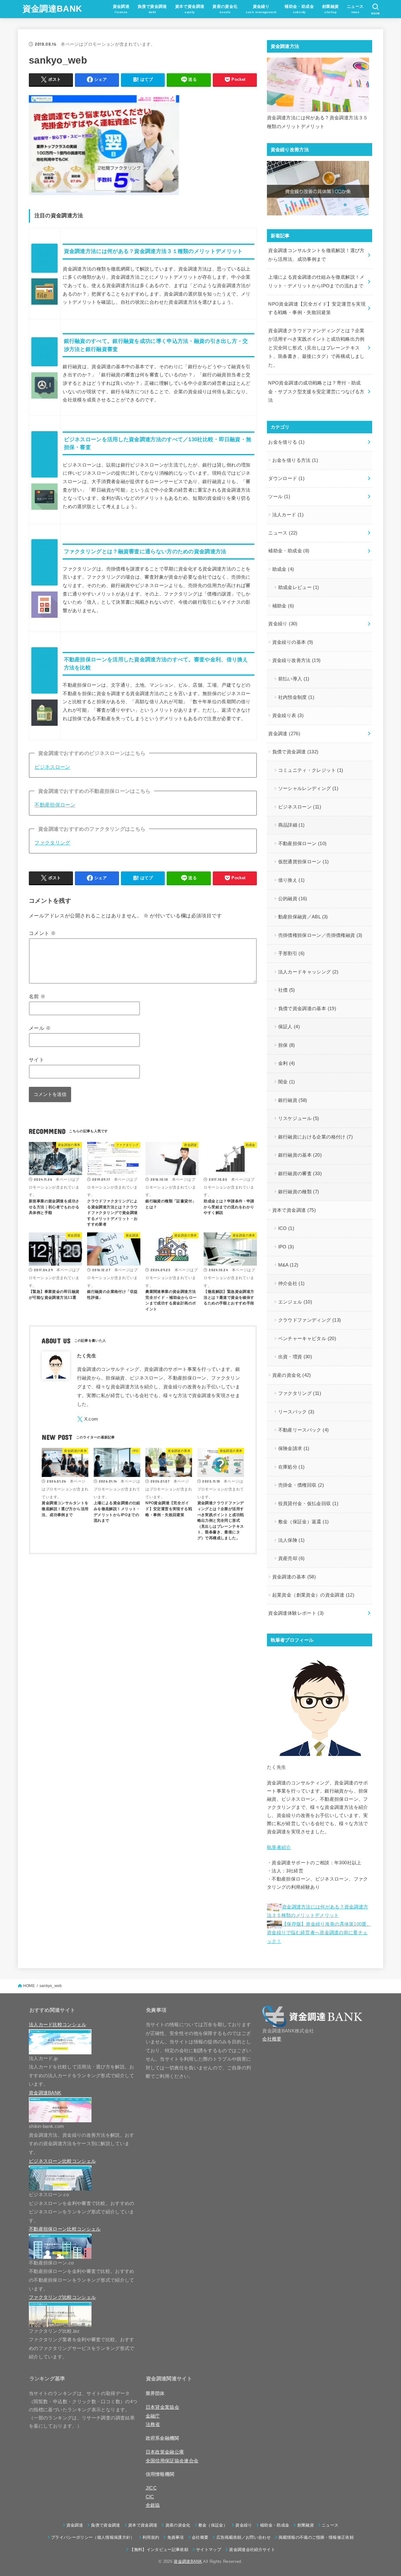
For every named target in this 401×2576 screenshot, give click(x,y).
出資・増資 (295, 1357)
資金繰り (283, 624)
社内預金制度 (296, 697)
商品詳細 (292, 825)
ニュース (283, 533)
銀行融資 (293, 1100)
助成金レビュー (299, 587)
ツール (279, 497)
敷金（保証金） (213, 2525)
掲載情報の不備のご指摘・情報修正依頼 (316, 2537)
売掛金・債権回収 (301, 1485)
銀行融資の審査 (300, 1174)
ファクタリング (52, 843)
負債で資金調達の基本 (307, 1009)
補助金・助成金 (289, 551)
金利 (287, 1063)
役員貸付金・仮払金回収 (308, 1504)
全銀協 (153, 2505)
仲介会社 (292, 1283)
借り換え (292, 880)
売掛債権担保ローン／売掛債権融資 (320, 935)
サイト (36, 1060)
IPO (286, 1247)
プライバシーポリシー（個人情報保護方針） (93, 2537)
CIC (150, 2497)
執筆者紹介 (279, 1847)
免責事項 (176, 2537)
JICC (151, 2488)
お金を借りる (286, 442)
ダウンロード (286, 478)
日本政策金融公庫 (165, 2452)
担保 (287, 1045)
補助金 (283, 606)
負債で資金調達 (295, 752)
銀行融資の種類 (299, 1192)
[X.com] (88, 1419)
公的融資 (293, 899)
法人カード (288, 515)
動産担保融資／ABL (303, 917)
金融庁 (153, 2416)
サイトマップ (209, 2550)
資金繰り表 (288, 715)
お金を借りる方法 (295, 460)
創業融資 (306, 2525)
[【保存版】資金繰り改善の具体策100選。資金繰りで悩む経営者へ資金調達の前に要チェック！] (318, 188)
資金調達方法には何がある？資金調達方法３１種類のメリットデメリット (153, 251)
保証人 (289, 1027)
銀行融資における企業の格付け (316, 1137)
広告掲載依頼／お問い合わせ (243, 2537)
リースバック (296, 1412)
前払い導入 (294, 679)
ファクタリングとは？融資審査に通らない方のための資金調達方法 (145, 552)
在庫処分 (292, 1467)
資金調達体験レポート (296, 1613)
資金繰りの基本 (293, 642)
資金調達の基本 (294, 1577)
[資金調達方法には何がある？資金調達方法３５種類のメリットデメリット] (318, 85)
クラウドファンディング (310, 1320)
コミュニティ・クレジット (311, 770)
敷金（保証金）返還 (304, 1522)
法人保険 (292, 1540)
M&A (288, 1265)
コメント (42, 933)
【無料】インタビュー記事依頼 (159, 2550)
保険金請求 (294, 1448)
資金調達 (284, 734)
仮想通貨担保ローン (304, 862)
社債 (287, 990)
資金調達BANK (52, 9)
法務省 (153, 2424)
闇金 (287, 1082)
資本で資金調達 (294, 1210)
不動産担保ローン (55, 805)
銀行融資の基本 (300, 1155)
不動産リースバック (304, 1430)
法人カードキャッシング (308, 972)
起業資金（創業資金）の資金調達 (313, 1595)
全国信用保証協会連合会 (172, 2461)
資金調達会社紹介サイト (252, 2550)
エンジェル (295, 1302)
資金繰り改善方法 (297, 660)
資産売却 (292, 1558)
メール (40, 1028)
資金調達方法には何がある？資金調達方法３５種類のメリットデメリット (318, 122)
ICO (286, 1228)
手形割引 (292, 953)
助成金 (283, 569)
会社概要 (272, 2039)
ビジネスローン (52, 767)
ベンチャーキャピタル (307, 1339)
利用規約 (151, 2537)
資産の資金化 (292, 1375)
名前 (37, 996)
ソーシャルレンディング (308, 788)
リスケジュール (299, 1118)
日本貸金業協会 (163, 2407)
